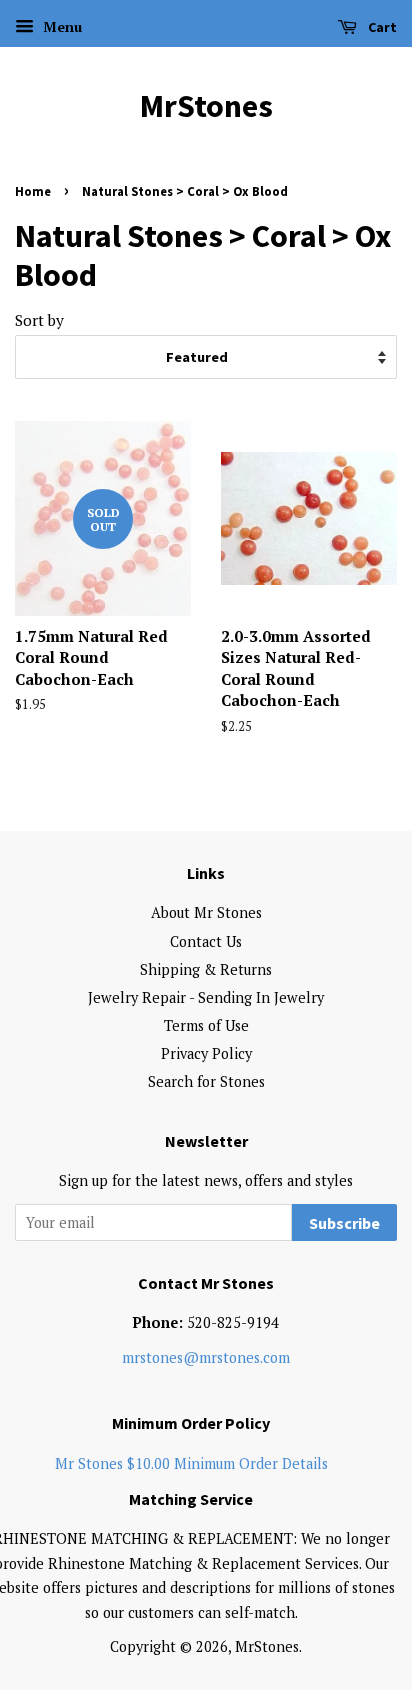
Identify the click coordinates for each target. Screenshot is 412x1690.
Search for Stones (206, 1081)
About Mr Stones (206, 912)
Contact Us (206, 941)
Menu (60, 26)
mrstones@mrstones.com (206, 1357)
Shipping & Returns (206, 969)
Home (33, 191)
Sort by (39, 320)
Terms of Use (206, 1025)
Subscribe (344, 1223)
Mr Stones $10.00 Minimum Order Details (191, 1463)
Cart (381, 27)
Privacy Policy (206, 1053)
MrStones (206, 106)
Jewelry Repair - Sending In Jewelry (206, 997)
